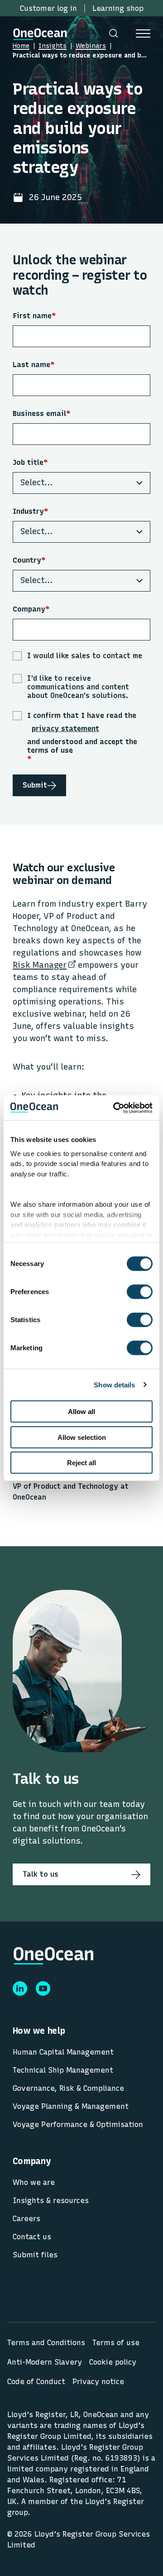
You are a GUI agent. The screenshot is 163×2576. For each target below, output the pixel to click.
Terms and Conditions (46, 2343)
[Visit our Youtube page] (43, 1988)
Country (29, 560)
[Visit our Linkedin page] (20, 1988)
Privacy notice (98, 2382)
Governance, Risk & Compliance (68, 2088)
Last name (34, 365)
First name (34, 316)
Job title (30, 462)
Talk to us (41, 1874)
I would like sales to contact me (85, 656)
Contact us (32, 2237)
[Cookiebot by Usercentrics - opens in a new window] (115, 1108)
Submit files (35, 2255)
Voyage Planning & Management (71, 2106)
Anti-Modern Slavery (45, 2362)
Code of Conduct (36, 2382)
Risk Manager (40, 965)
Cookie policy (113, 2362)
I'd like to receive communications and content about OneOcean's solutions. (78, 687)
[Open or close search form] (113, 33)
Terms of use (116, 2343)
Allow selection (82, 1437)
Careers (26, 2219)
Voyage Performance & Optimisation (78, 2124)
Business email (42, 413)
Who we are (34, 2182)
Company (31, 609)
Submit (35, 785)
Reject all (81, 1463)
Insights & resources (51, 2201)
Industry (31, 511)
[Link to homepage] (40, 33)
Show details (114, 1384)
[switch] (131, 1292)
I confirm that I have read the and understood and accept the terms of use (82, 737)
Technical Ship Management (63, 2070)
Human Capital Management (63, 2052)
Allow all (81, 1412)
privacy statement (65, 729)
